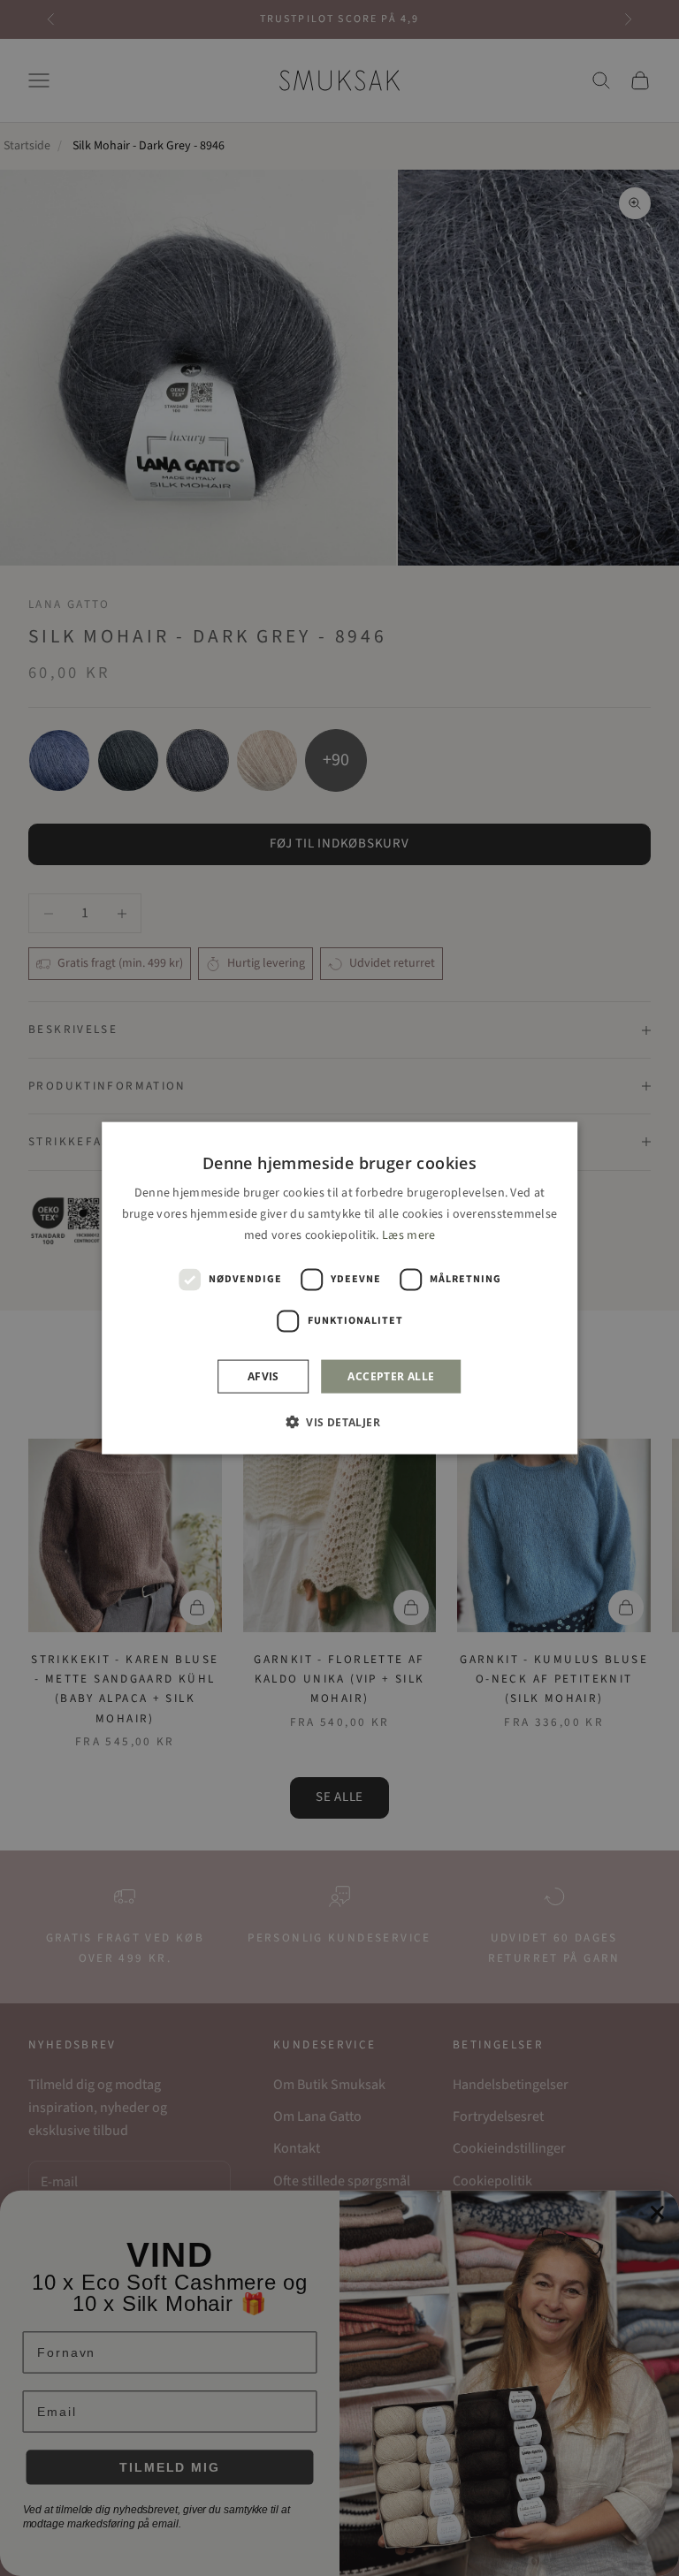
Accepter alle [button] (391, 1376)
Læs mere (408, 1235)
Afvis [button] (263, 1376)
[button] (339, 1422)
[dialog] (339, 1288)
